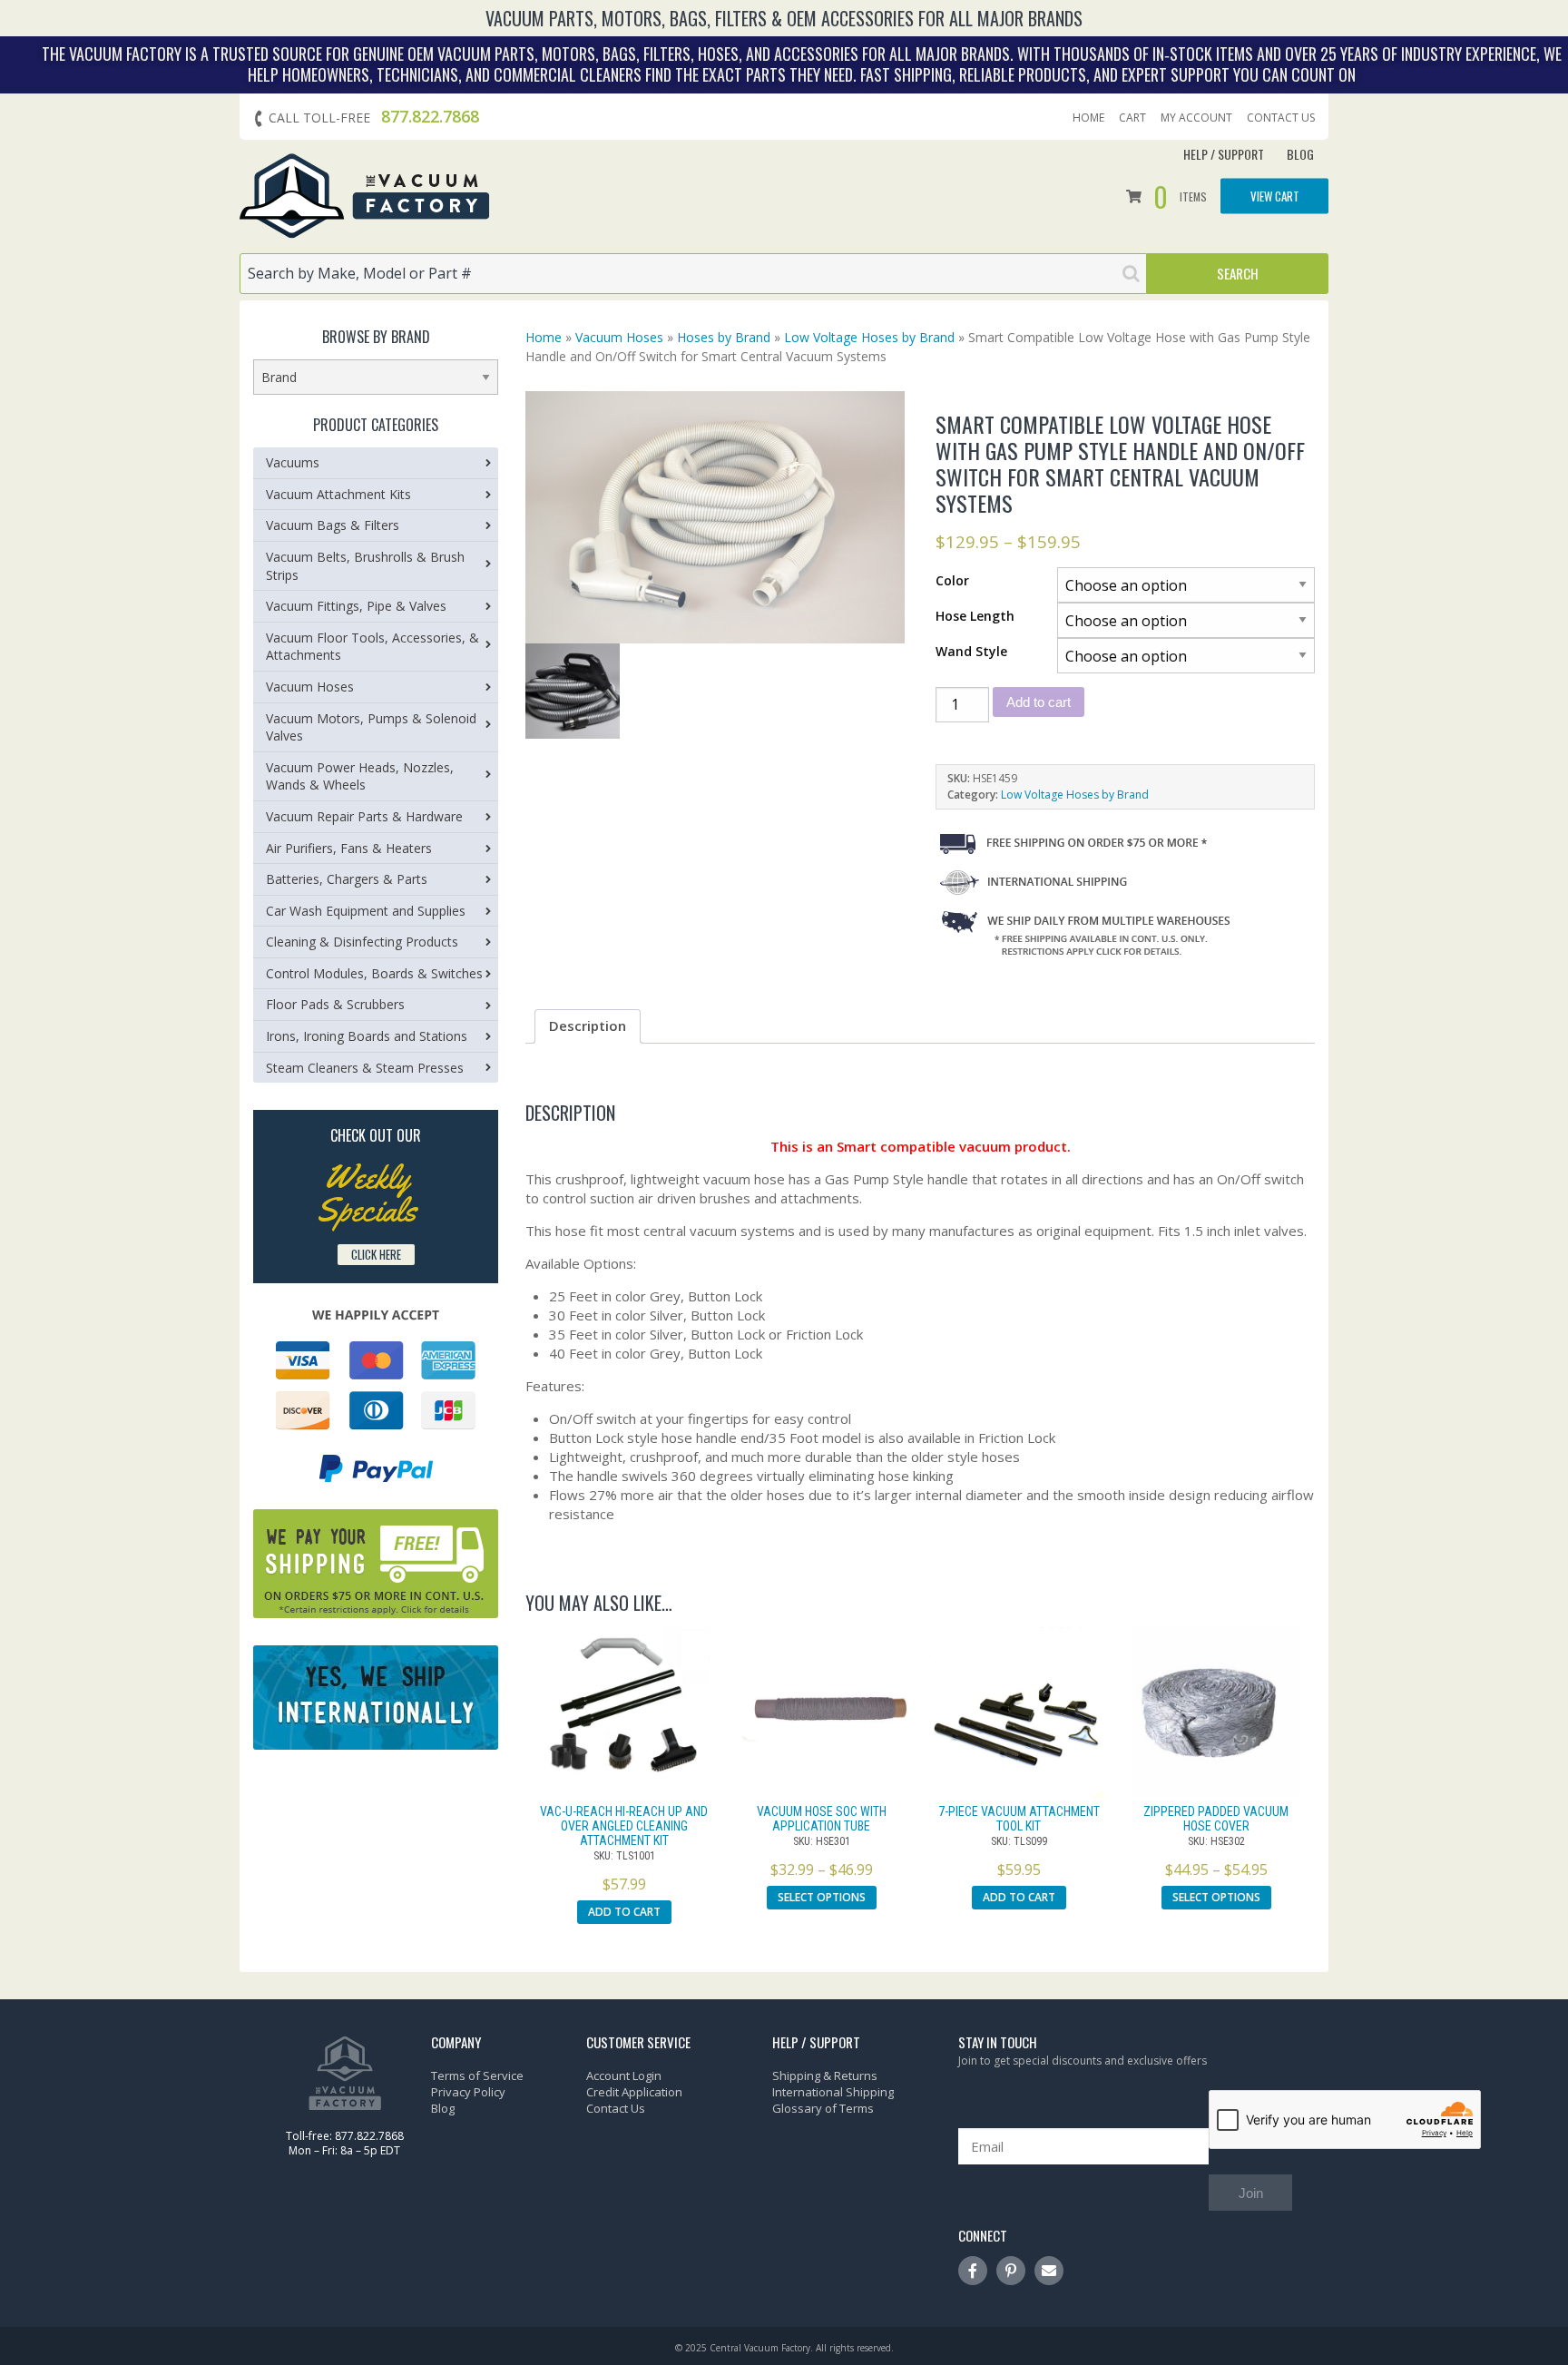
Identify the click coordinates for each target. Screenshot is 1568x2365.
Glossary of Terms (823, 2108)
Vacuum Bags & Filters (333, 525)
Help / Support (1224, 154)
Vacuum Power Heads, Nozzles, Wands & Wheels (360, 776)
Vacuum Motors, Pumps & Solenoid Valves (371, 727)
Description (588, 1025)
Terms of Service (477, 2076)
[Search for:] (693, 274)
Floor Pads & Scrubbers (335, 1004)
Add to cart (1039, 702)
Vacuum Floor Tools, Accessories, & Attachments (372, 647)
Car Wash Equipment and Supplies (366, 911)
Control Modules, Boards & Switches (374, 973)
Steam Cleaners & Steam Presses (365, 1068)
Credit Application (634, 2092)
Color (952, 580)
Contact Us (1281, 118)
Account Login (624, 2076)
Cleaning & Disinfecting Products (362, 942)
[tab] (588, 1026)
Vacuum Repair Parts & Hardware (364, 816)
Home (1088, 118)
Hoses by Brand (724, 337)
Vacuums (293, 462)
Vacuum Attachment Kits (338, 494)
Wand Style (971, 651)
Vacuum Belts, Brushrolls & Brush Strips (365, 566)
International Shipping (833, 2092)
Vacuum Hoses (619, 337)
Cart (1132, 118)
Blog (1300, 154)
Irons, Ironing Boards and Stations (367, 1036)
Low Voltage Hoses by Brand (869, 337)
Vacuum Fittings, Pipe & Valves (356, 606)
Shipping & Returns (825, 2076)
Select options (822, 1897)
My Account (1196, 118)
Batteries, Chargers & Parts (347, 879)
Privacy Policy (468, 2092)
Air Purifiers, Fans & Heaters (349, 848)
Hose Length (975, 616)
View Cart (1275, 196)
